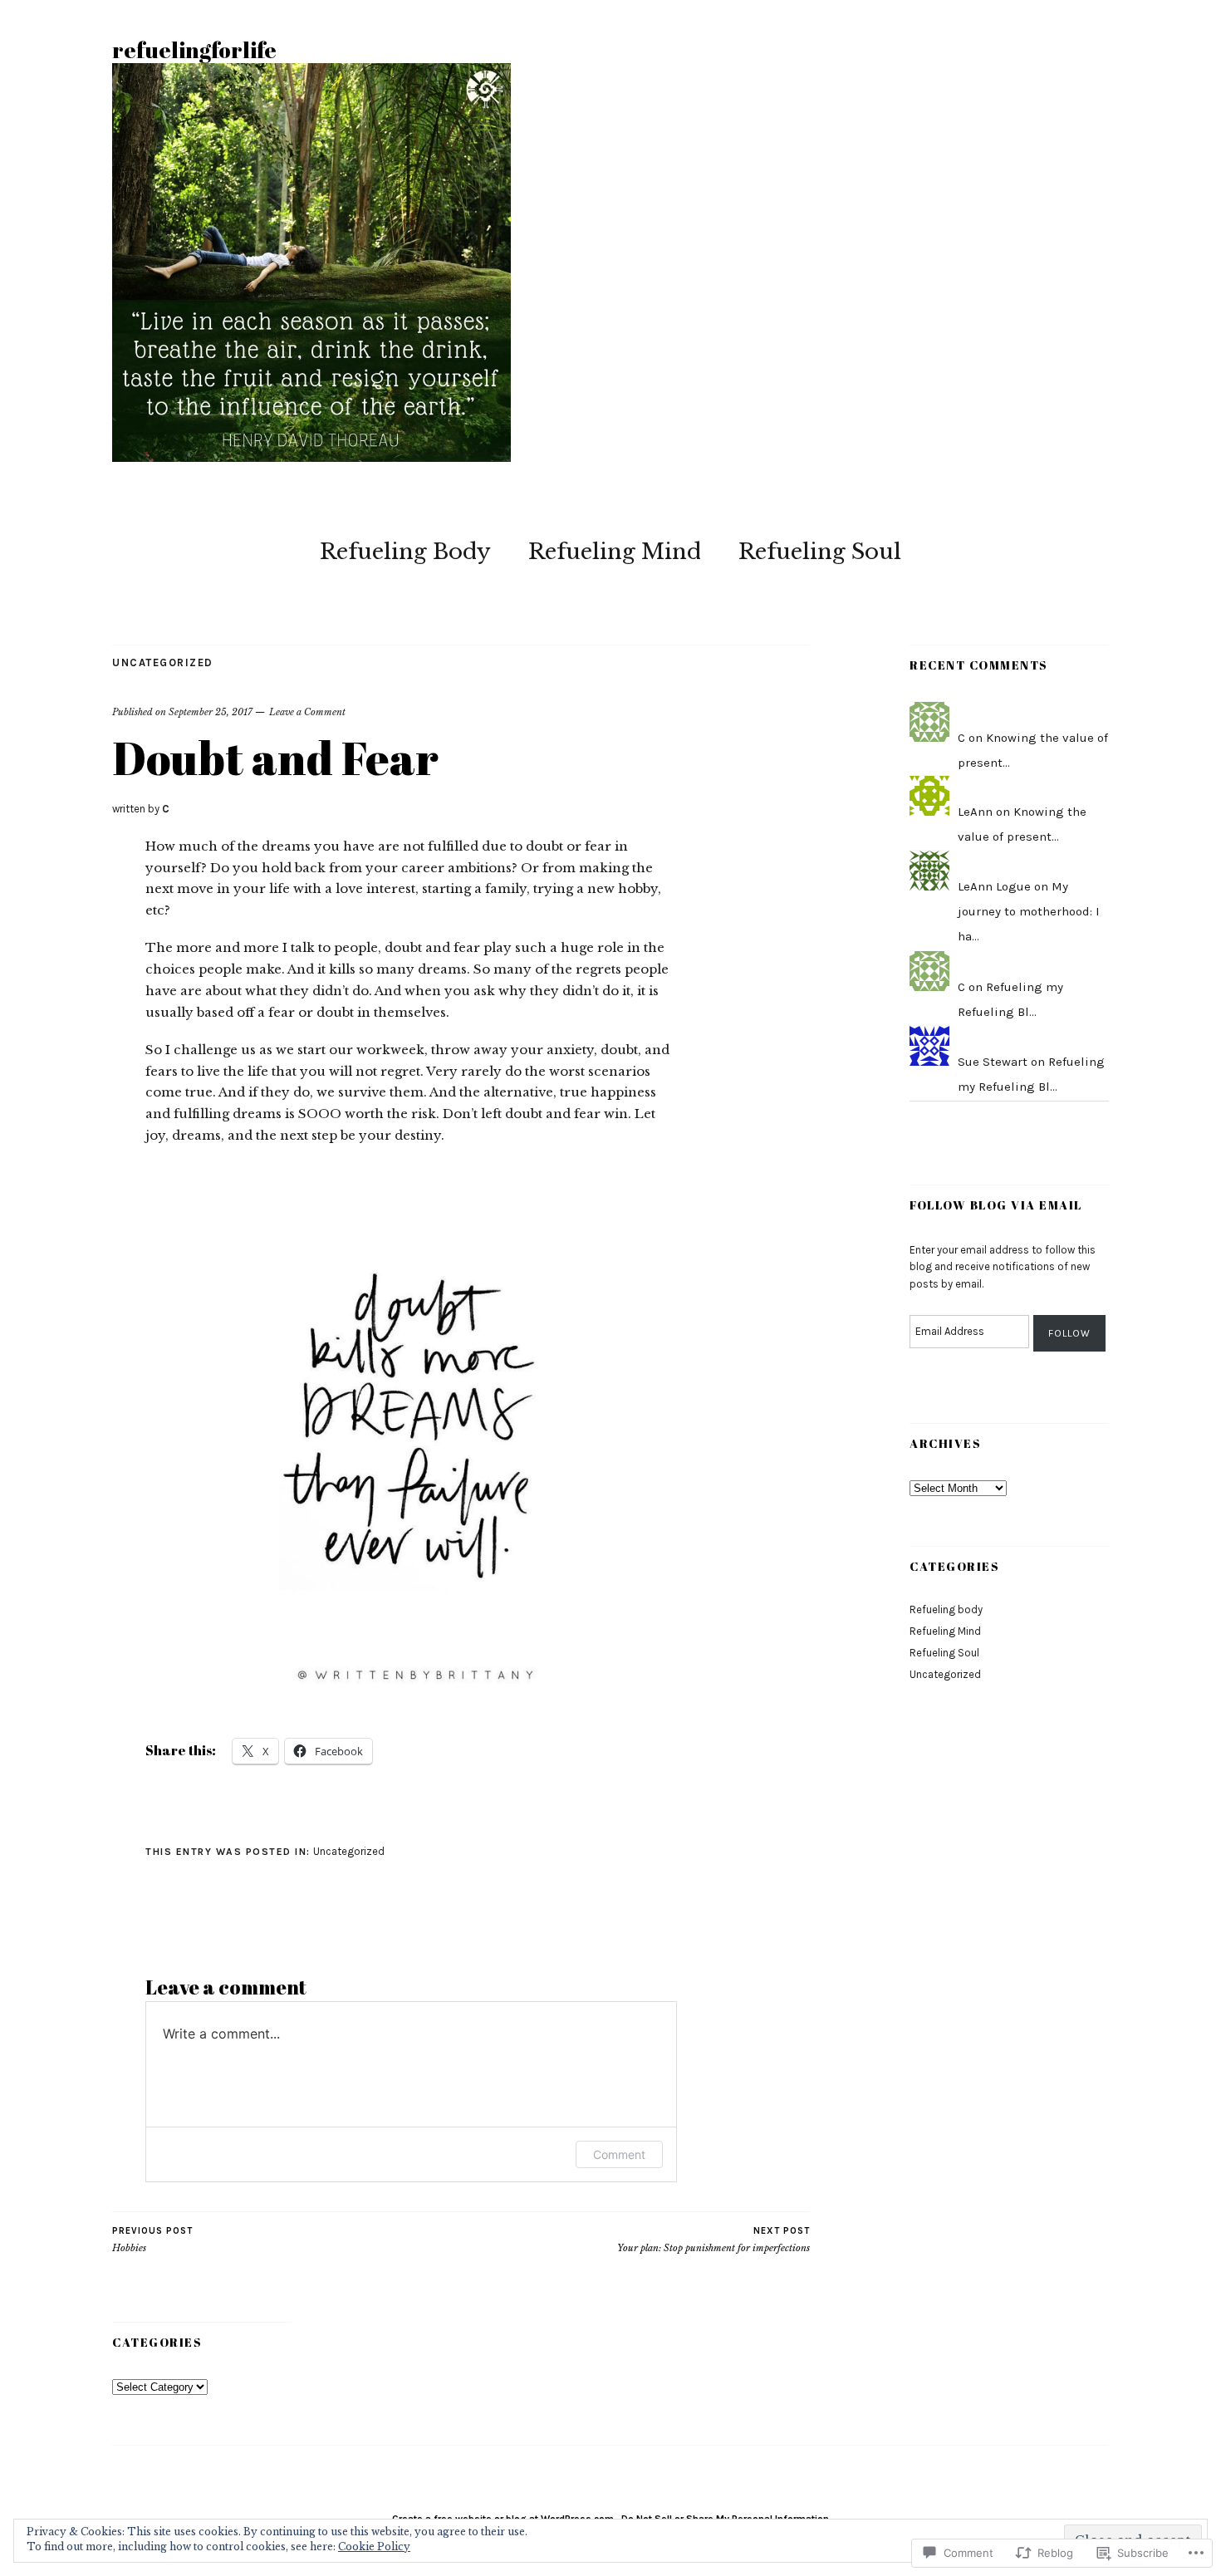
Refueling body (946, 1609)
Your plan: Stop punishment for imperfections (713, 2240)
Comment (619, 2154)
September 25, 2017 (211, 712)
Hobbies (152, 2240)
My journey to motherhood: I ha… (1029, 911)
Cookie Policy (374, 2547)
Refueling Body (405, 552)
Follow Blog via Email (996, 1205)
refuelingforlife (194, 50)
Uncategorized (163, 662)
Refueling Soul (820, 552)
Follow (1069, 1333)
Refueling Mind (615, 552)
